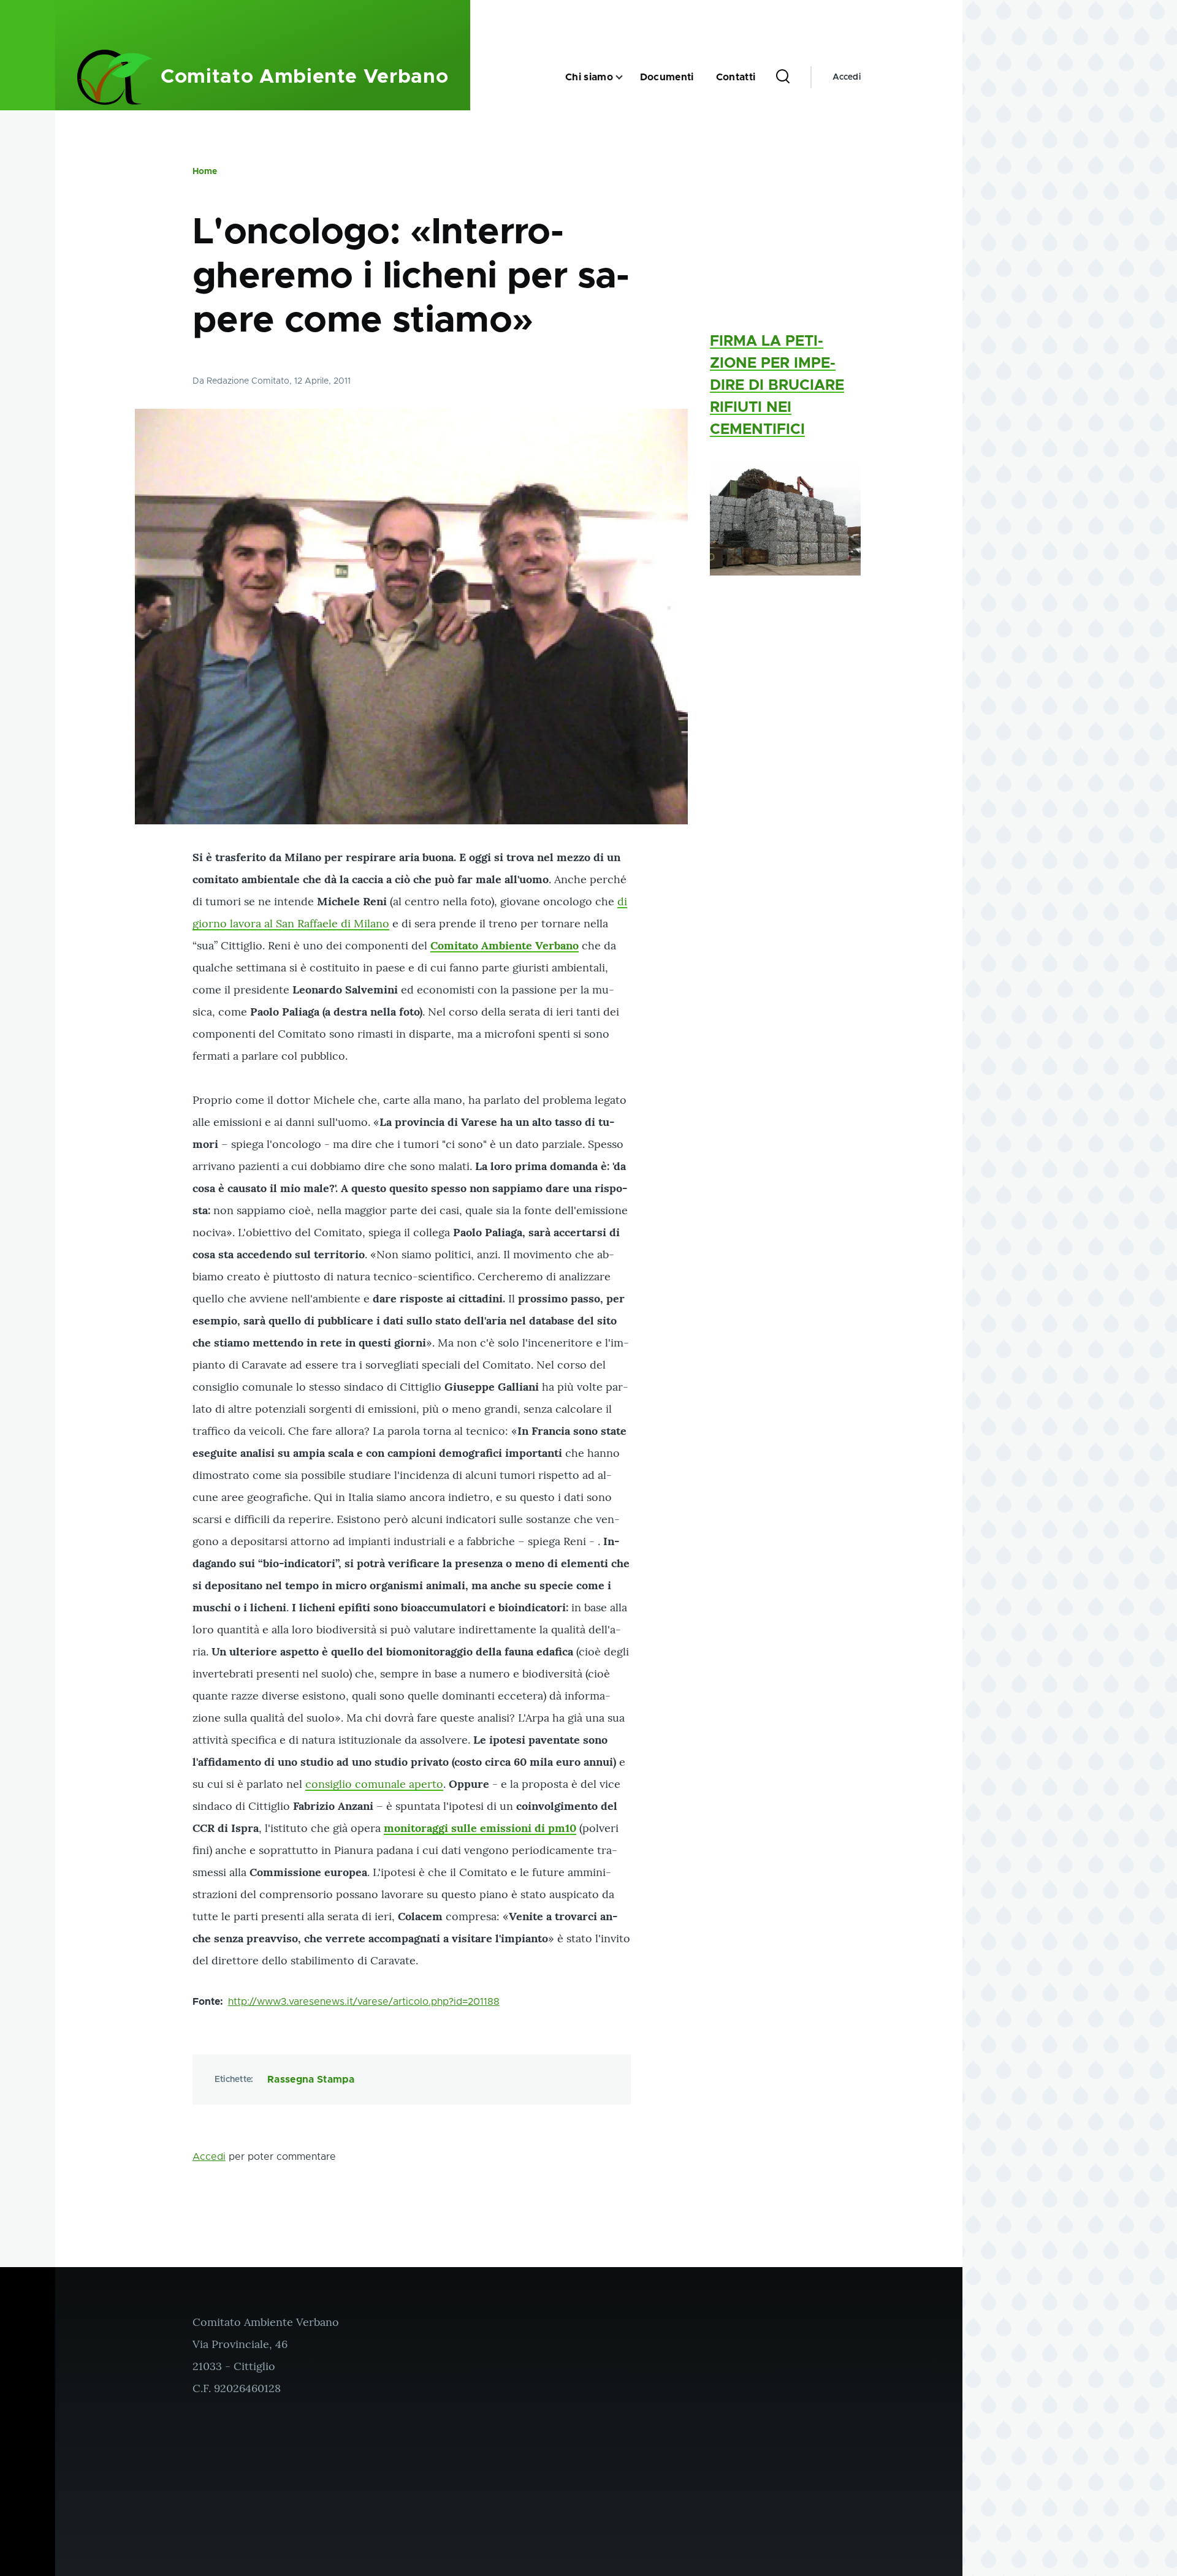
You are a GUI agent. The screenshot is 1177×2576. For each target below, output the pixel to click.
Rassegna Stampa (311, 2080)
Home (205, 172)
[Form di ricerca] (783, 77)
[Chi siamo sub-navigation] (627, 78)
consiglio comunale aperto (374, 1784)
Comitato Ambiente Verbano (304, 77)
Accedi (847, 77)
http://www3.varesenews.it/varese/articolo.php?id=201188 (364, 2002)
